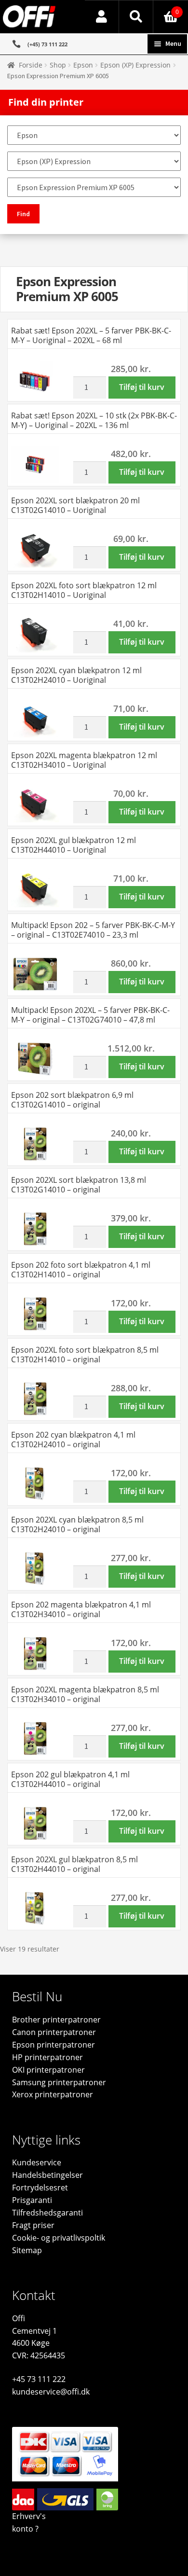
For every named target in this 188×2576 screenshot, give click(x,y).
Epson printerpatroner (54, 2045)
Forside (31, 65)
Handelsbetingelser (47, 2175)
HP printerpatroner (47, 2057)
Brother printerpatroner (56, 2020)
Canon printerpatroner (54, 2032)
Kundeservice (37, 2162)
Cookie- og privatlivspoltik (59, 2238)
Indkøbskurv (166, 8)
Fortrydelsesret (40, 2188)
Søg (136, 17)
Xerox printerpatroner (53, 2094)
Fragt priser (33, 2225)
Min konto (102, 17)
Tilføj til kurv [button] (142, 387)
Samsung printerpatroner (59, 2082)
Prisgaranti (32, 2200)
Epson (83, 65)
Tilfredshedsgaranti (47, 2213)
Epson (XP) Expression (135, 65)
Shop (58, 65)
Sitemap (27, 2250)
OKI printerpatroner (48, 2070)
